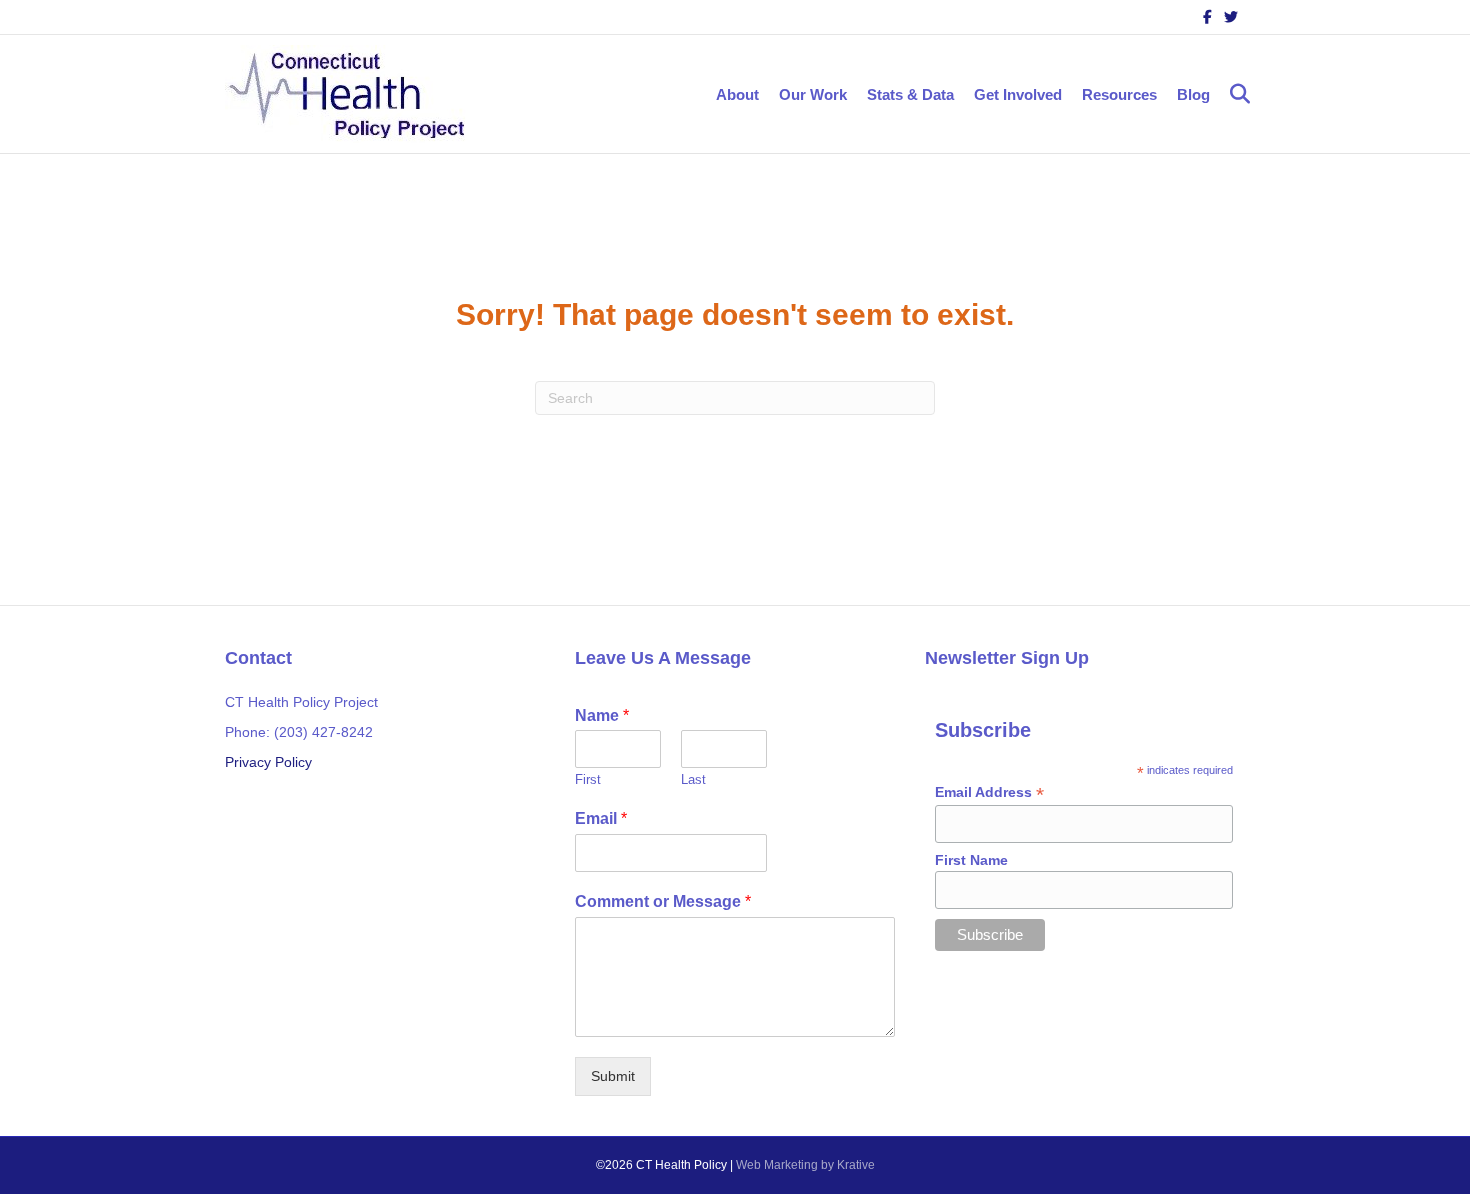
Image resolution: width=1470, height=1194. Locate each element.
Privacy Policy (268, 762)
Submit (613, 1076)
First (588, 779)
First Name (971, 860)
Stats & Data (910, 94)
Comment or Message (663, 901)
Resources (1119, 94)
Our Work (813, 94)
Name (602, 715)
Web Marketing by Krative (805, 1165)
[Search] (1232, 94)
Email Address (989, 792)
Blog (1193, 94)
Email (601, 818)
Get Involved (1018, 94)
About (737, 94)
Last (693, 779)
